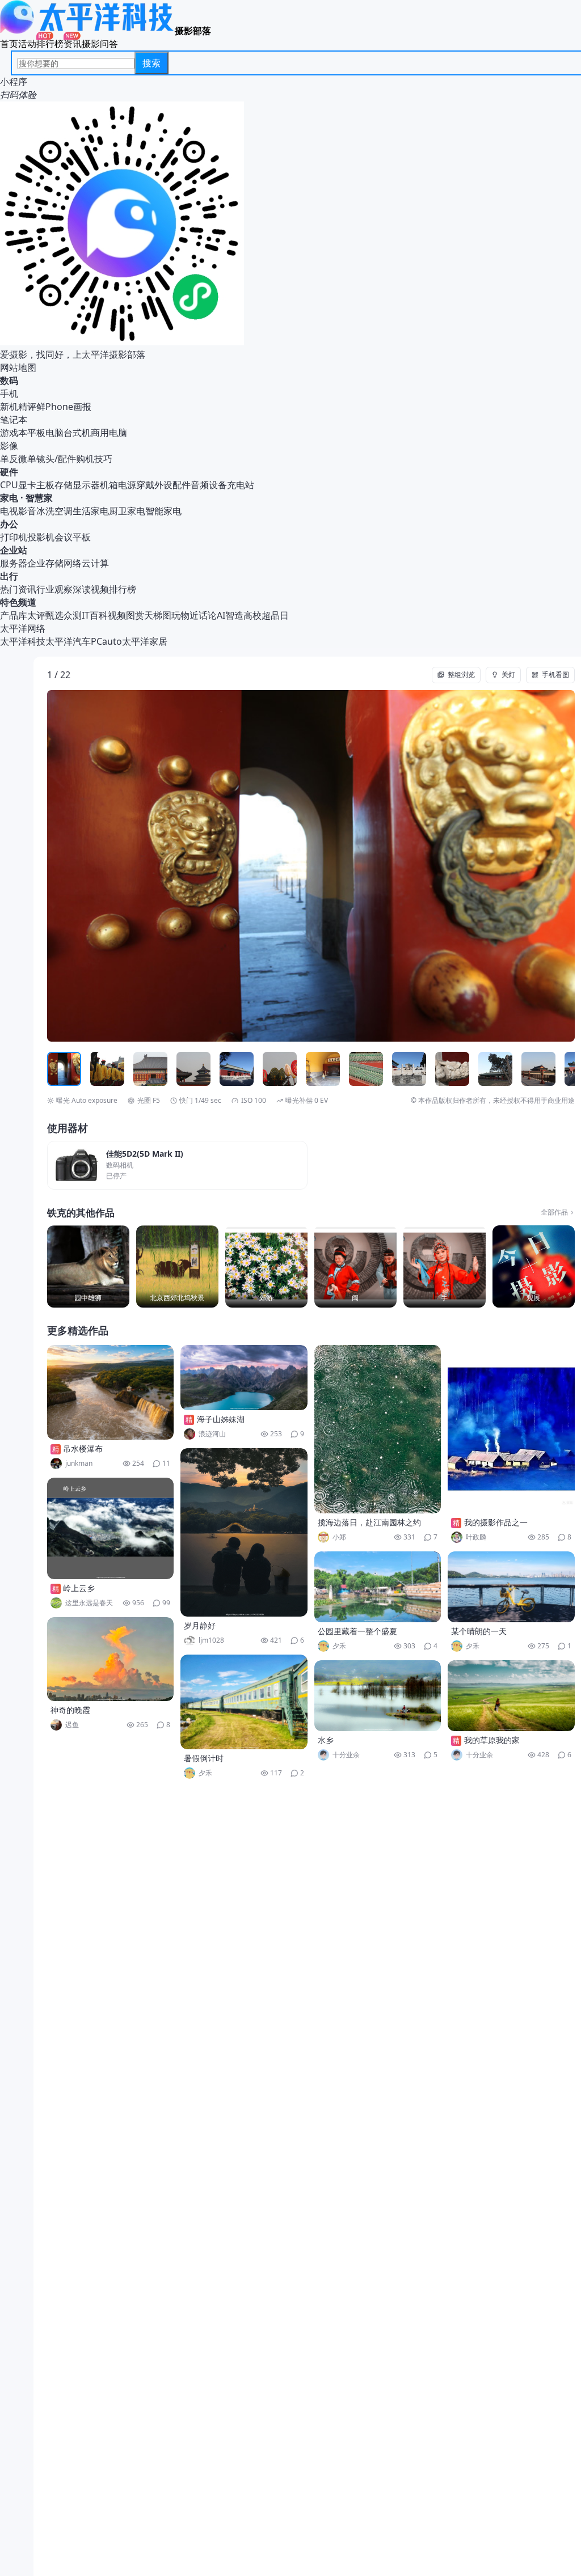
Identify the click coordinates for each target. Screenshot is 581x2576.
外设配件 (172, 485)
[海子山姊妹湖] (244, 1378)
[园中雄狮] (88, 1266)
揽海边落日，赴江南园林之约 (369, 1522)
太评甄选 (45, 615)
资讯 (73, 44)
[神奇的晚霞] (111, 1659)
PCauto (106, 641)
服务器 (14, 563)
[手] (445, 1266)
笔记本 (14, 420)
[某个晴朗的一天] (511, 1587)
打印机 (14, 537)
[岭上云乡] (111, 1528)
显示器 (86, 485)
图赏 (135, 615)
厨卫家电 (127, 511)
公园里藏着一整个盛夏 (357, 1631)
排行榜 (50, 44)
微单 (27, 459)
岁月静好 (200, 1625)
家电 (9, 498)
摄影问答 (100, 44)
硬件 (9, 472)
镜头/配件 (56, 459)
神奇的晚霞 (70, 1710)
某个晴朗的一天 (479, 1631)
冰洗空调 (54, 511)
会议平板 (73, 537)
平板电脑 (45, 433)
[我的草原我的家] (511, 1696)
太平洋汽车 (68, 641)
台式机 (77, 433)
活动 (27, 44)
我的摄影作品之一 (496, 1522)
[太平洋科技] (87, 31)
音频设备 (209, 485)
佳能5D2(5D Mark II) (145, 1154)
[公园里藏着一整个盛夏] (378, 1587)
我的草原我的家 (492, 1740)
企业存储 (45, 563)
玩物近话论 (194, 615)
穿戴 (145, 485)
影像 (9, 446)
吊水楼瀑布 (83, 1448)
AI (221, 615)
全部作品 (554, 1212)
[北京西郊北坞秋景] (177, 1266)
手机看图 (555, 674)
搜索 (151, 63)
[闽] (355, 1266)
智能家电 (163, 511)
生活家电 (91, 511)
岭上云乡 (79, 1588)
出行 (9, 576)
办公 (9, 524)
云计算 (95, 563)
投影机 (41, 537)
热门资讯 (18, 589)
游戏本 (14, 433)
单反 (9, 459)
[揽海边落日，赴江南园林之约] (378, 1429)
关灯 (508, 674)
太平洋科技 (23, 641)
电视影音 (18, 511)
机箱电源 (118, 485)
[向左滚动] (57, 1069)
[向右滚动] (565, 1069)
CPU (9, 485)
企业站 (14, 550)
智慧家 (39, 498)
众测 (73, 615)
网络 (73, 563)
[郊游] (266, 1266)
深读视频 (91, 589)
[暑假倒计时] (244, 1702)
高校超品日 (266, 615)
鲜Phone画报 (64, 407)
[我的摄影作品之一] (511, 1429)
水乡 (326, 1740)
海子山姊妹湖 (221, 1419)
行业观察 (54, 589)
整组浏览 (461, 674)
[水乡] (378, 1696)
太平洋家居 (145, 641)
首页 (9, 44)
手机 (9, 394)
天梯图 (158, 615)
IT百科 (95, 615)
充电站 (241, 485)
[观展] (534, 1266)
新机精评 (18, 407)
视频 (117, 615)
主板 (45, 485)
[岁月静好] (244, 1532)
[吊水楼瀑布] (111, 1392)
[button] (100, 866)
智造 (234, 615)
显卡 (27, 485)
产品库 (14, 615)
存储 (64, 485)
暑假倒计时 (204, 1758)
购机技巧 (94, 459)
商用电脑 (109, 433)
